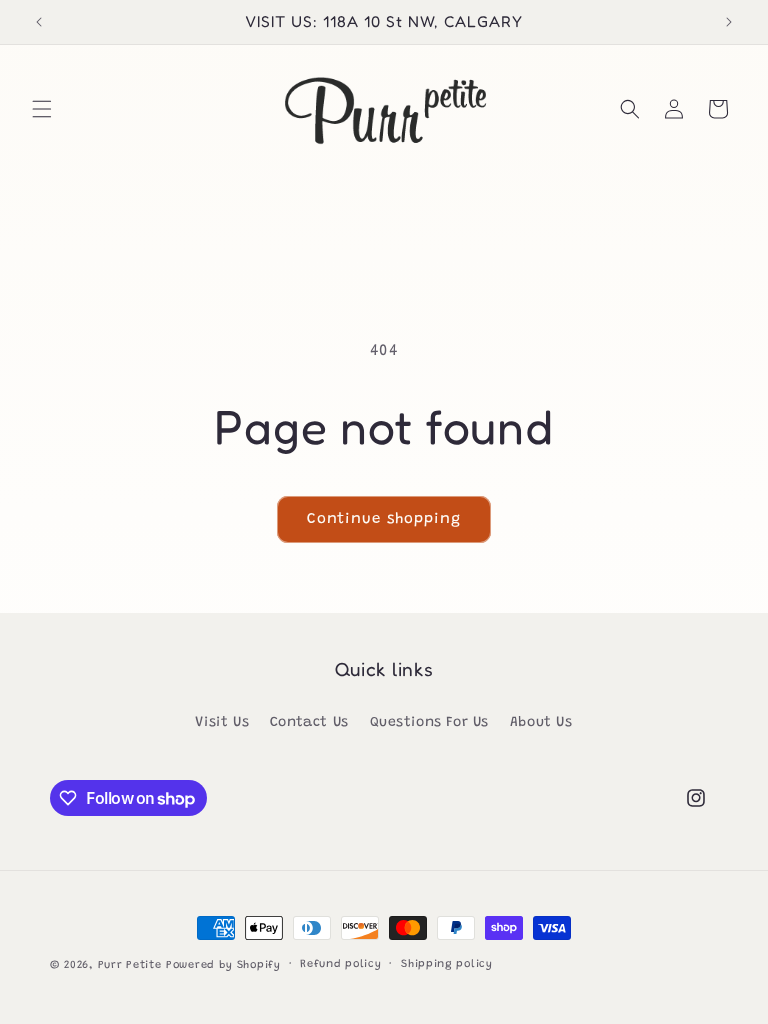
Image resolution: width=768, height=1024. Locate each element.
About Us (541, 723)
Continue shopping (384, 519)
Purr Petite (130, 965)
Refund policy (340, 964)
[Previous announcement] (39, 22)
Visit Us (222, 723)
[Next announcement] (729, 22)
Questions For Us (430, 723)
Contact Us (309, 723)
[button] (42, 109)
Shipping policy (447, 964)
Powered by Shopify (223, 965)
